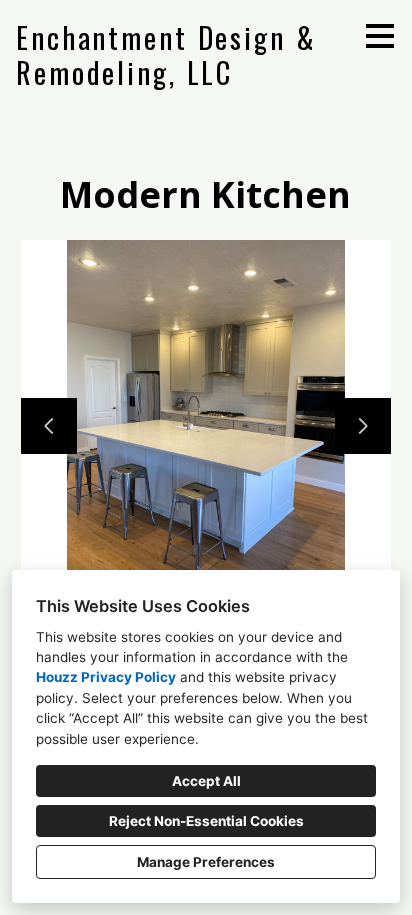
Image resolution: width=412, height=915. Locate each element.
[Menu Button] (380, 36)
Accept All (206, 781)
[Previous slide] (49, 426)
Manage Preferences (206, 862)
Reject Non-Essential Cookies (206, 821)
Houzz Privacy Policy (106, 677)
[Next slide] (363, 426)
